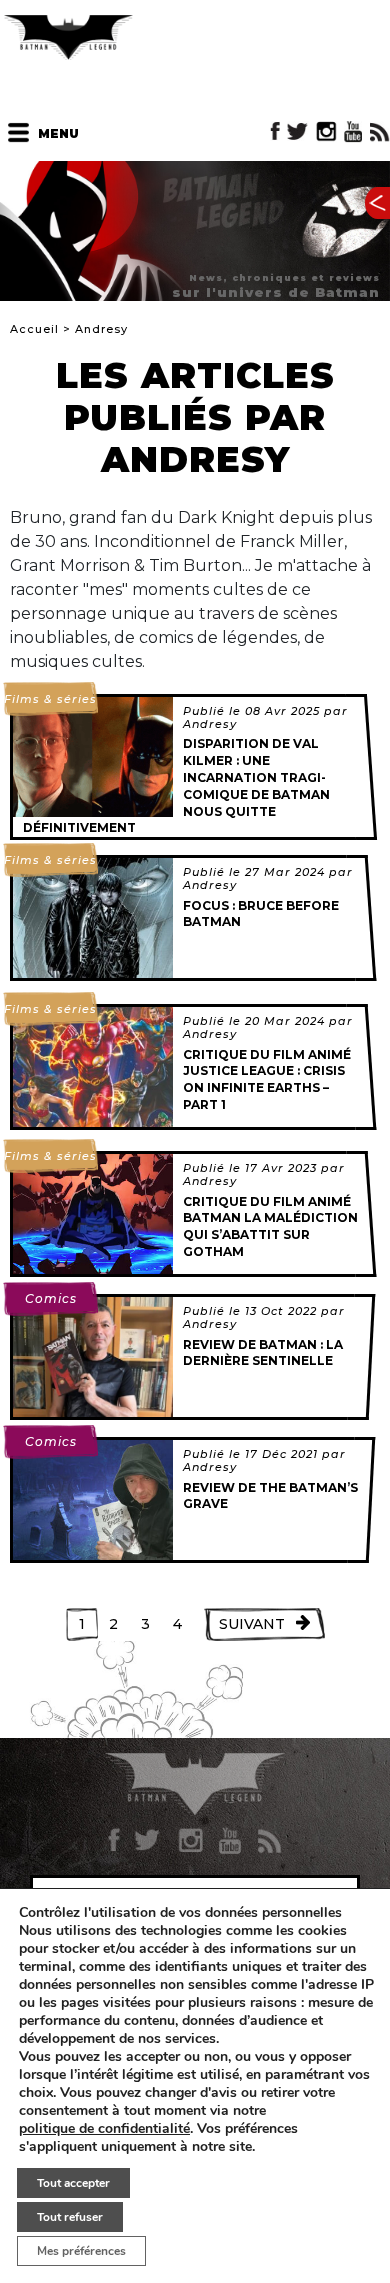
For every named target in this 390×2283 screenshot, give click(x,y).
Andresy (210, 724)
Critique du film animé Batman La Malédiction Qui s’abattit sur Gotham (270, 1226)
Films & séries (50, 699)
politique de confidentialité (104, 2129)
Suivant (252, 1624)
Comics (51, 1298)
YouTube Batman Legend (353, 131)
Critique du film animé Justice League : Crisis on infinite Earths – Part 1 (267, 1079)
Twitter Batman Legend (298, 131)
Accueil (34, 329)
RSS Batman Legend (379, 131)
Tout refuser (70, 2217)
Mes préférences (81, 2251)
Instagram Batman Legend (326, 131)
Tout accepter (73, 2183)
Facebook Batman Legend (275, 131)
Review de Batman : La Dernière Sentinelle (263, 1353)
